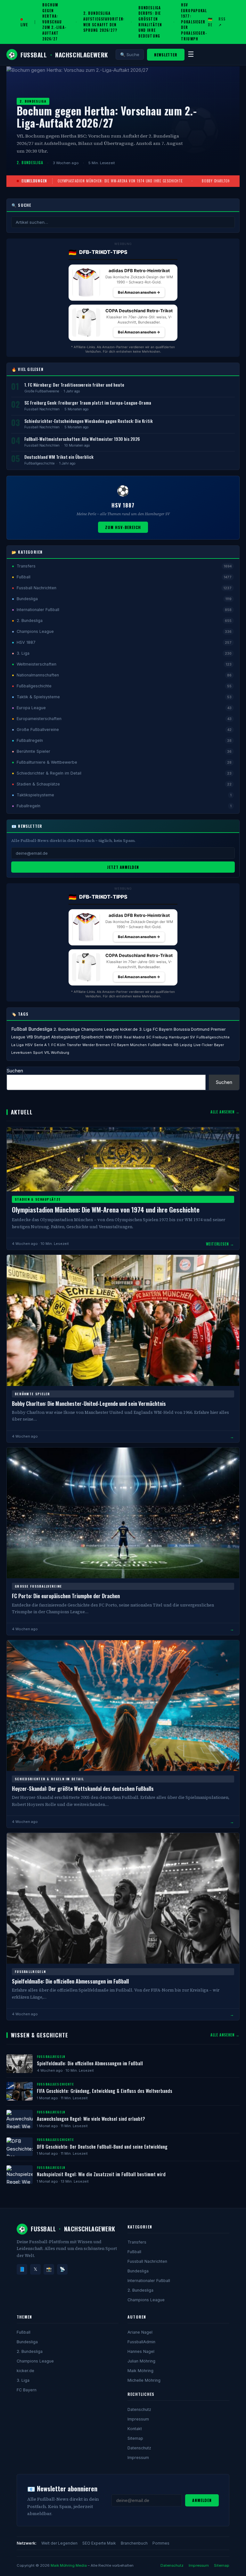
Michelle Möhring (144, 2380)
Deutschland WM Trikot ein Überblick (59, 457)
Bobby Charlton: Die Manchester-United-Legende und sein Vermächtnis (89, 1403)
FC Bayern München (129, 1045)
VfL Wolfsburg (57, 1053)
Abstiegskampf (66, 1037)
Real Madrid (134, 1037)
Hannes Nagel (141, 2351)
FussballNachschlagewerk (58, 55)
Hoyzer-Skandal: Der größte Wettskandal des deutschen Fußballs (83, 1788)
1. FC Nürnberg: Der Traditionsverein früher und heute (74, 385)
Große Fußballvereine (42, 391)
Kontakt (135, 2429)
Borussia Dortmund (192, 1029)
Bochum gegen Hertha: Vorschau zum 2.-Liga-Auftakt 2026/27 (54, 22)
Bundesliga (40, 1029)
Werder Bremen (96, 1045)
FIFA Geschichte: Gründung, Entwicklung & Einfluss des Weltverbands (105, 2091)
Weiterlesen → (220, 1244)
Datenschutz (139, 2409)
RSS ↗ (222, 22)
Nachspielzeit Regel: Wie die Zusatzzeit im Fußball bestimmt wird (101, 2174)
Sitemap (135, 2438)
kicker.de (129, 1029)
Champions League (100, 1029)
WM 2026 (114, 1037)
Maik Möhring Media (69, 2565)
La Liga (17, 1045)
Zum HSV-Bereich (123, 527)
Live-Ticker (203, 1045)
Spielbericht (92, 1037)
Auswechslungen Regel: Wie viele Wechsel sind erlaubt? (91, 2119)
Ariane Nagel (140, 2332)
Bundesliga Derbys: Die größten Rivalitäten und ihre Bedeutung (150, 22)
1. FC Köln (57, 1045)
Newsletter (166, 55)
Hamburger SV (182, 1037)
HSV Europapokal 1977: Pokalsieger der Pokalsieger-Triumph (194, 22)
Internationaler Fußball (149, 2281)
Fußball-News (160, 1045)
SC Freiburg (157, 1037)
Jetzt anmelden (123, 867)
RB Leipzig (183, 1045)
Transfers (137, 2242)
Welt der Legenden (59, 2543)
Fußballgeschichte (39, 463)
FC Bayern (163, 1029)
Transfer (74, 1045)
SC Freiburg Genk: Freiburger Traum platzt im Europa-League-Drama (88, 403)
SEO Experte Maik (99, 2543)
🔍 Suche (130, 55)
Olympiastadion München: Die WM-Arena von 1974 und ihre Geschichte (120, 181)
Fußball (19, 1029)
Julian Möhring (141, 2361)
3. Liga (145, 1029)
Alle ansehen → (225, 1112)
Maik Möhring (140, 2371)
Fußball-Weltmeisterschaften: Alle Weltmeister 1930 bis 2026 (82, 439)
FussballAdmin (141, 2342)
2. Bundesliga (67, 1029)
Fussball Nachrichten (42, 409)
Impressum (138, 2419)
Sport (38, 1053)
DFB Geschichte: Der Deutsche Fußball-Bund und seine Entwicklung (102, 2147)
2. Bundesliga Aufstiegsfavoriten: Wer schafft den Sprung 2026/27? (104, 22)
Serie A (40, 1045)
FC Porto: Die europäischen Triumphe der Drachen (66, 1596)
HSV (29, 1045)
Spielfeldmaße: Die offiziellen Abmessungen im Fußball (70, 1981)
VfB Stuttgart (38, 1037)
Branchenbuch (134, 2543)
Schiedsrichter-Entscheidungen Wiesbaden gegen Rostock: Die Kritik (89, 421)
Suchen (15, 1071)
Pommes (161, 2543)
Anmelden (202, 2500)
